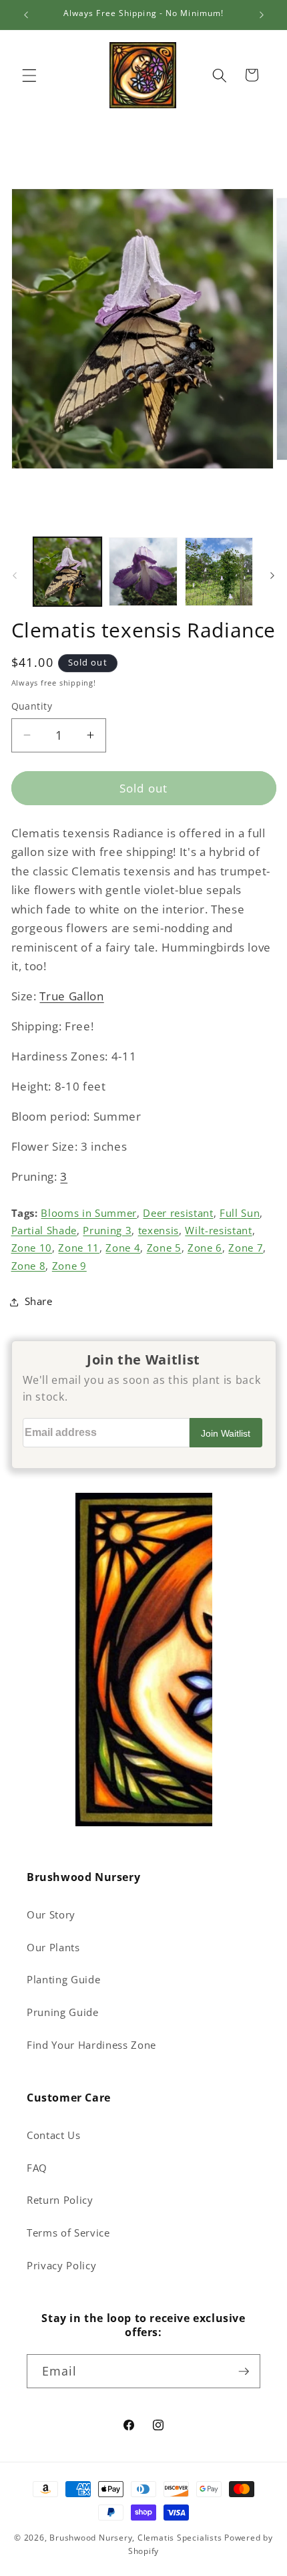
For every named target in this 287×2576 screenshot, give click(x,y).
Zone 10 (32, 1248)
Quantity (32, 706)
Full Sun (240, 1213)
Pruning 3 (107, 1231)
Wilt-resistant (218, 1231)
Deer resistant (178, 1213)
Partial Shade (44, 1231)
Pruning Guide (63, 2012)
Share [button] (39, 1301)
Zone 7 (246, 1248)
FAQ (37, 2168)
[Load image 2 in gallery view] (143, 572)
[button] (29, 75)
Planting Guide (63, 1980)
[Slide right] (272, 575)
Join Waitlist (226, 1433)
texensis (159, 1231)
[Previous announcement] (26, 15)
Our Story (51, 1915)
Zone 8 (29, 1266)
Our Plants (53, 1948)
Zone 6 (205, 1248)
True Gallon (71, 996)
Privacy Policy (61, 2266)
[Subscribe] (244, 2372)
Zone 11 (79, 1248)
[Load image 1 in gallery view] (68, 572)
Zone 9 (69, 1266)
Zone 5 (164, 1248)
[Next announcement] (262, 15)
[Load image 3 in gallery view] (219, 572)
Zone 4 (123, 1248)
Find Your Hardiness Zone (91, 2045)
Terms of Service (68, 2233)
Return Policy (60, 2200)
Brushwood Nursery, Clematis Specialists (135, 2538)
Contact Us (54, 2135)
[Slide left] (15, 575)
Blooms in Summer (89, 1213)
